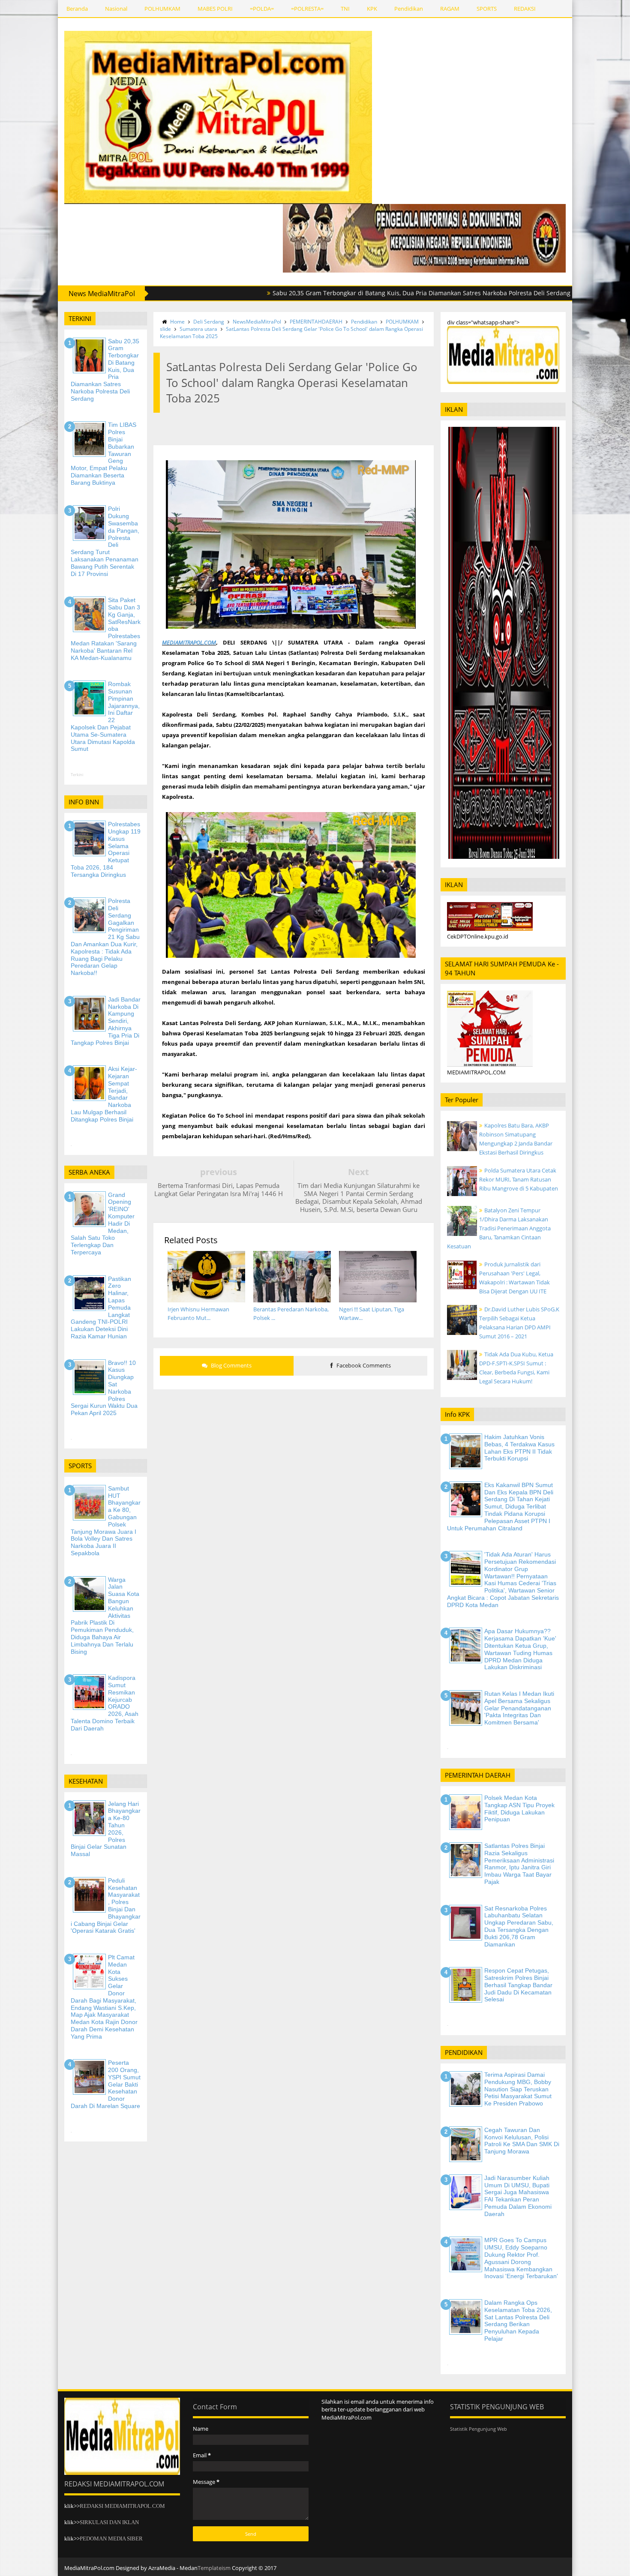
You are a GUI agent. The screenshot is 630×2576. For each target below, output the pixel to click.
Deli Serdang (209, 322)
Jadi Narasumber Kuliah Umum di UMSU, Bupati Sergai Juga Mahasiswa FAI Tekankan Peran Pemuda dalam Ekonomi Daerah (518, 2196)
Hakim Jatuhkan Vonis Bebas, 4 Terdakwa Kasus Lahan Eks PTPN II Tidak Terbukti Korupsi (519, 1448)
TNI (345, 9)
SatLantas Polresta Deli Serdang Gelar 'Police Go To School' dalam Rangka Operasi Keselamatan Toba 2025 (291, 333)
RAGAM (450, 9)
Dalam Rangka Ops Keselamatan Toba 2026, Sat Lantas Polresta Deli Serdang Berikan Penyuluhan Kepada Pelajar (518, 2321)
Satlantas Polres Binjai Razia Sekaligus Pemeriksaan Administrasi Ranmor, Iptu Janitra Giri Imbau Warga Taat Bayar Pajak (519, 1864)
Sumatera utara (198, 329)
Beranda (77, 9)
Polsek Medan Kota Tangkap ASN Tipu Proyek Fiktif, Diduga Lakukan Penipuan (519, 1808)
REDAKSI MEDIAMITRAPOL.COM (122, 2506)
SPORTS (487, 9)
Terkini (77, 775)
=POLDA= (262, 9)
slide (165, 329)
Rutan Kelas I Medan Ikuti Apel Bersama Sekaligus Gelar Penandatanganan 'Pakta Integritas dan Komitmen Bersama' (519, 1708)
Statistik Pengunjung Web (478, 2429)
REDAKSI (525, 9)
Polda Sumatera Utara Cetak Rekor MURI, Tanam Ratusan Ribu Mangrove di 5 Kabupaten (519, 1179)
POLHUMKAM (162, 9)
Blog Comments (231, 1365)
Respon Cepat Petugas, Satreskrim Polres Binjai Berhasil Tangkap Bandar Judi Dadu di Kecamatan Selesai (518, 1985)
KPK (372, 9)
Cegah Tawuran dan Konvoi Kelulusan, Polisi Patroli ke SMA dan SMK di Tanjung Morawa (522, 2141)
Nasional (116, 9)
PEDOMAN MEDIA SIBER (111, 2539)
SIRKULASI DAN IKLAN (109, 2522)
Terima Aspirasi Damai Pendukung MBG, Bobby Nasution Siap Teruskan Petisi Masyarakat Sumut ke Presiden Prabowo (518, 2089)
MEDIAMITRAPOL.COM (189, 642)
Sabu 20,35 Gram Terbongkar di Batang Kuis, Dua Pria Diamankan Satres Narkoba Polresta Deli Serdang (332, 293)
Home (177, 322)
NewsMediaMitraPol (257, 322)
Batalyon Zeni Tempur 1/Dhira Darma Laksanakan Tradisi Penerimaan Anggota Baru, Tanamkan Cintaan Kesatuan (499, 1228)
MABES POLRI (215, 9)
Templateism (214, 2568)
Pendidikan (409, 9)
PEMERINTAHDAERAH (316, 322)
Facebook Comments (363, 1365)
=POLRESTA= (307, 9)
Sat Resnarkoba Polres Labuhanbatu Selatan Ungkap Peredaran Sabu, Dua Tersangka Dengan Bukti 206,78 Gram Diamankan (519, 1926)
